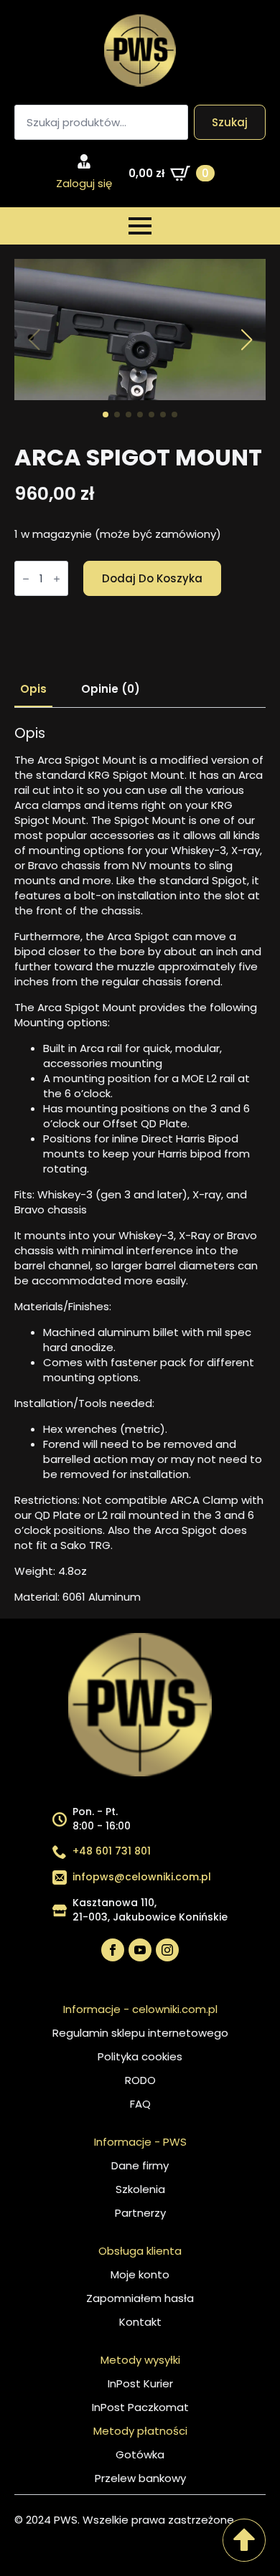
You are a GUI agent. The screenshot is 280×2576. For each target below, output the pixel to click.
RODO (140, 2080)
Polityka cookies (140, 2056)
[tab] (33, 689)
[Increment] (57, 579)
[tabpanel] (140, 1165)
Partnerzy (140, 2213)
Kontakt (140, 2322)
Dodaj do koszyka (152, 578)
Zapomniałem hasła (140, 2298)
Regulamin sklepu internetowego (140, 2033)
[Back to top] (244, 2540)
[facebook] (113, 1950)
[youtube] (140, 1950)
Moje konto (140, 2274)
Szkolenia (140, 2189)
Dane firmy (140, 2165)
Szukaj (230, 122)
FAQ (140, 2104)
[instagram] (167, 1950)
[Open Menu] (140, 226)
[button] (246, 340)
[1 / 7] (140, 330)
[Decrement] (26, 579)
